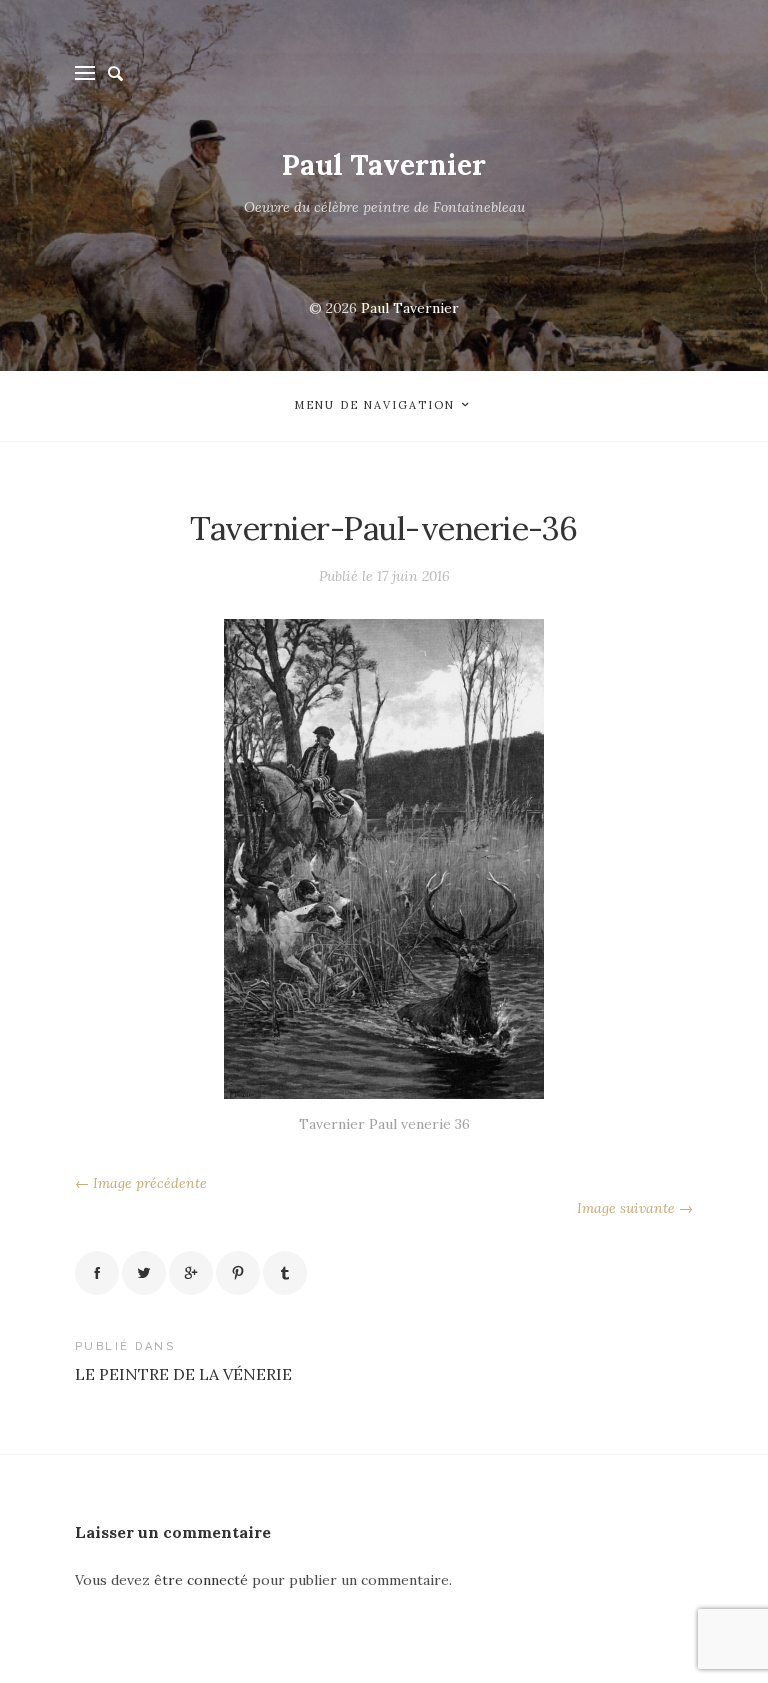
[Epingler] (238, 1273)
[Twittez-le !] (144, 1273)
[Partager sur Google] (191, 1273)
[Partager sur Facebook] (97, 1273)
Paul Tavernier (384, 165)
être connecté (201, 1580)
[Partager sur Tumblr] (285, 1273)
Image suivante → (635, 1208)
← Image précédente (141, 1183)
